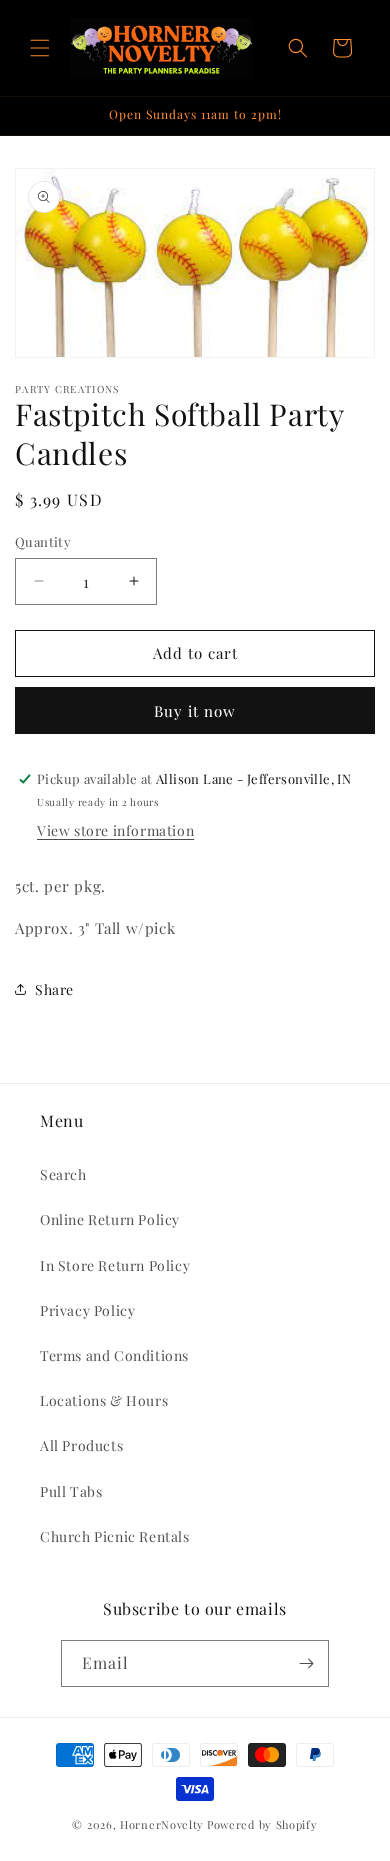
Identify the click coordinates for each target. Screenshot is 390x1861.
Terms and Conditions (114, 1355)
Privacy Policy (87, 1310)
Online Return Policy (110, 1219)
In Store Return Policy (115, 1265)
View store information (115, 830)
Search (63, 1174)
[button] (40, 48)
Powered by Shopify (262, 1824)
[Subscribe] (306, 1663)
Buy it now (195, 711)
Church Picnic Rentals (115, 1536)
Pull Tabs (71, 1491)
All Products (81, 1445)
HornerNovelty (162, 1824)
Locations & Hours (104, 1400)
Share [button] (54, 989)
